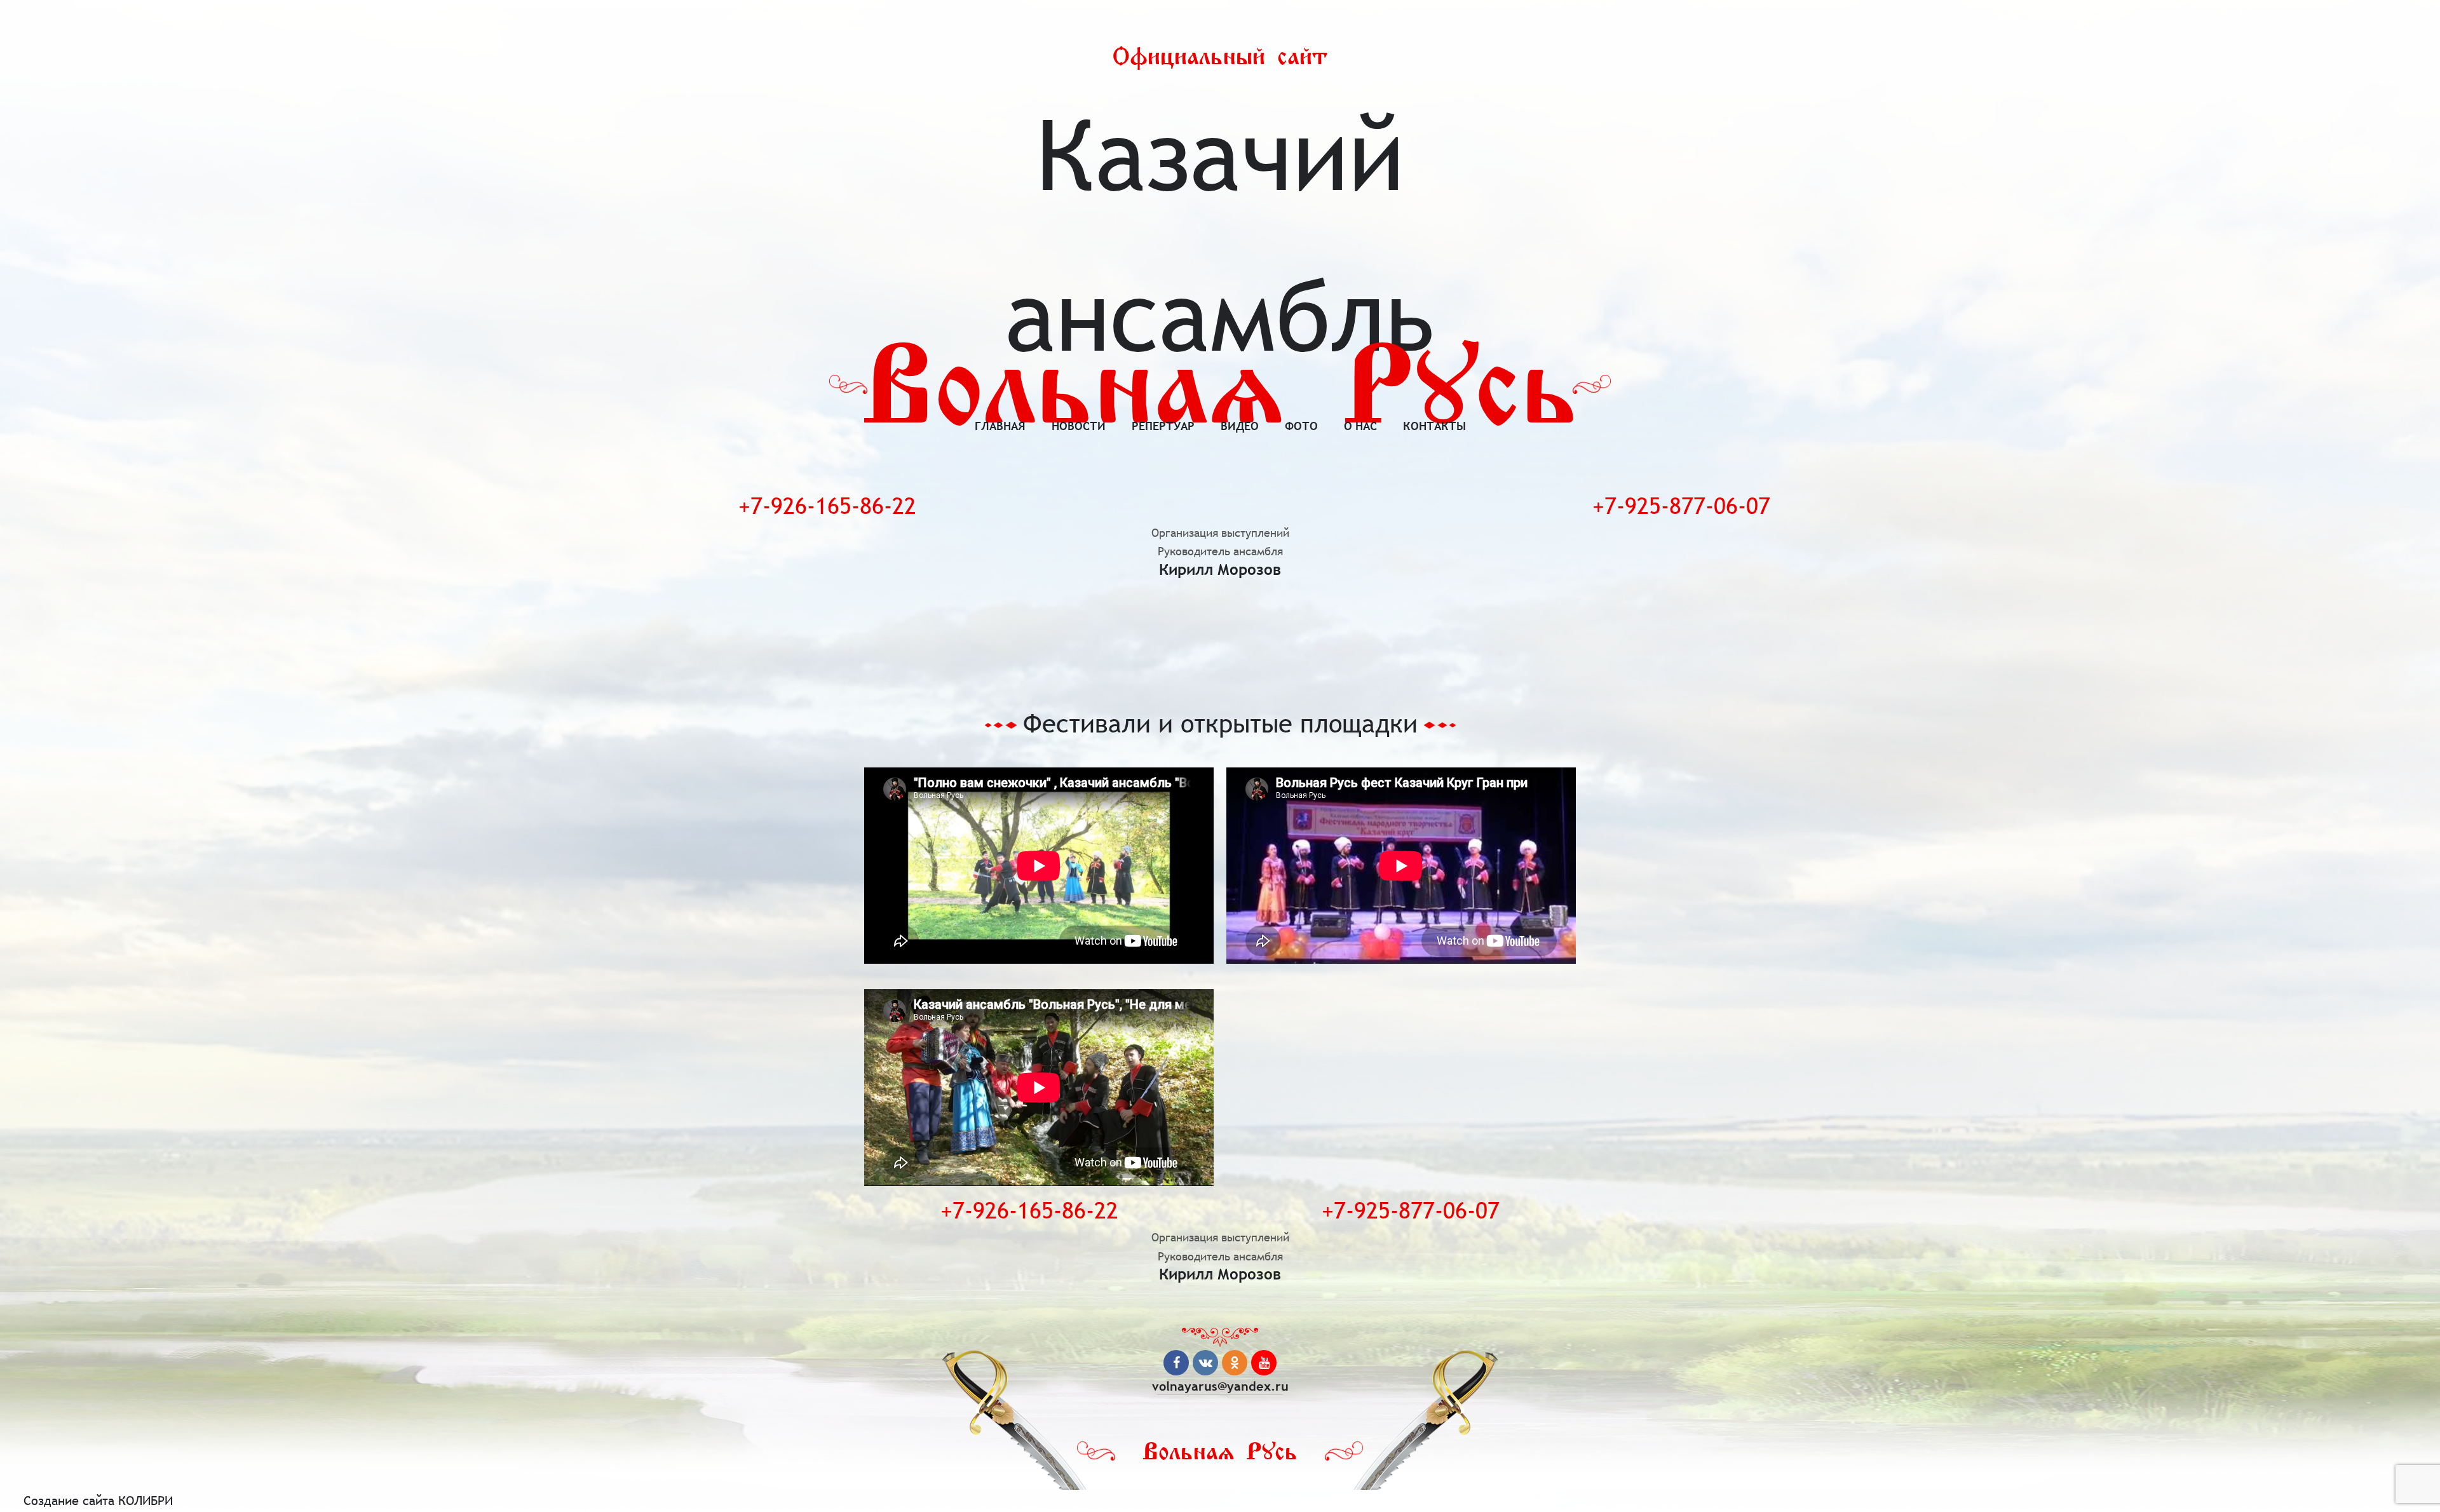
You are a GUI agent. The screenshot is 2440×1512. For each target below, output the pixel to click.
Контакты (1434, 426)
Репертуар (1163, 426)
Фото (1301, 426)
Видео (1240, 426)
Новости (1079, 426)
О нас (1360, 426)
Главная (1000, 426)
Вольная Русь (1220, 387)
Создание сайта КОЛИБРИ (98, 1500)
